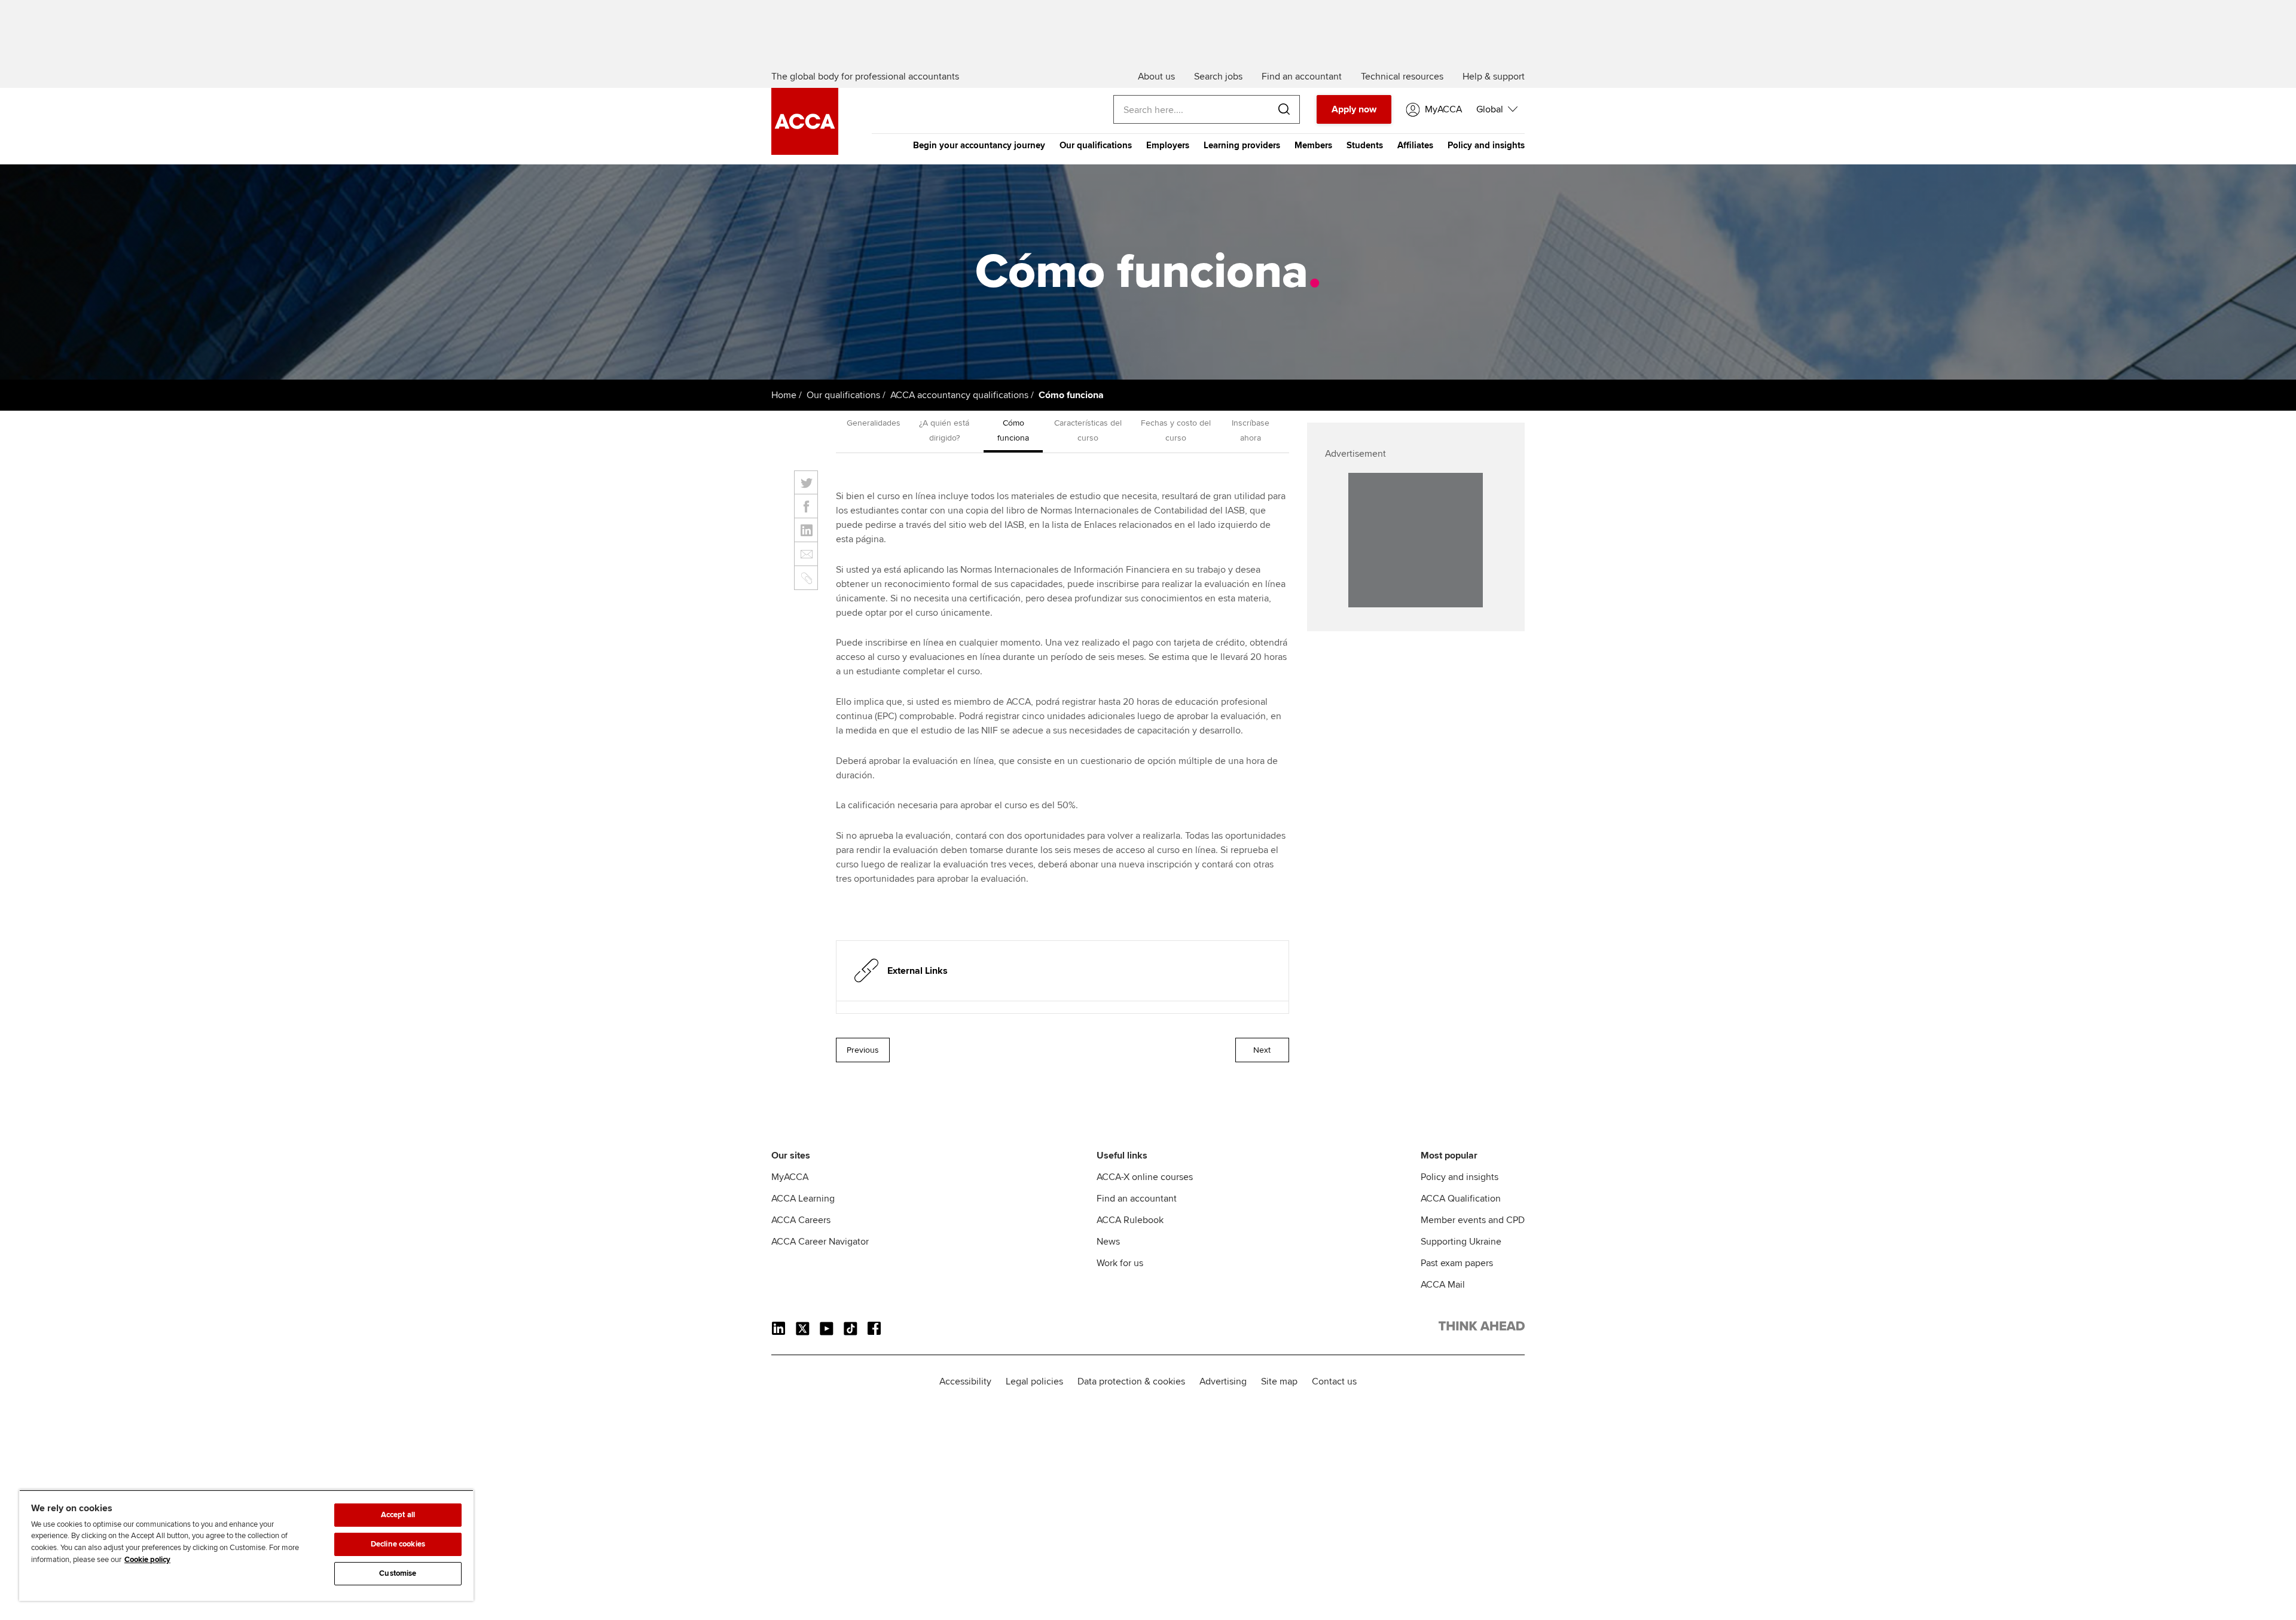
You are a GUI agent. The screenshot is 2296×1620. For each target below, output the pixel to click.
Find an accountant (1137, 1199)
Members (1313, 145)
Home (784, 395)
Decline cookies (398, 1544)
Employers (1168, 145)
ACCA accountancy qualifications (959, 395)
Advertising (1223, 1381)
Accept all (398, 1515)
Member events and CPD (1473, 1220)
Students (1365, 145)
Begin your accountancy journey (979, 145)
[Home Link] (1482, 1328)
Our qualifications (1096, 145)
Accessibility (965, 1381)
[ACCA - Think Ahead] (805, 152)
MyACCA (790, 1177)
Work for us (1120, 1263)
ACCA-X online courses (1145, 1177)
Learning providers (1242, 145)
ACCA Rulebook (1130, 1220)
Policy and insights (1486, 145)
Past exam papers (1457, 1263)
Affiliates (1415, 145)
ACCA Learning (803, 1199)
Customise (398, 1573)
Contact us (1334, 1381)
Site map (1279, 1381)
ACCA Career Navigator (820, 1242)
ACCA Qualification (1461, 1199)
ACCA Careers (801, 1220)
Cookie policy (147, 1560)
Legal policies (1034, 1381)
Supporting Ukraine (1461, 1242)
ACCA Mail (1443, 1285)
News (1108, 1242)
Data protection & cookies (1131, 1381)
